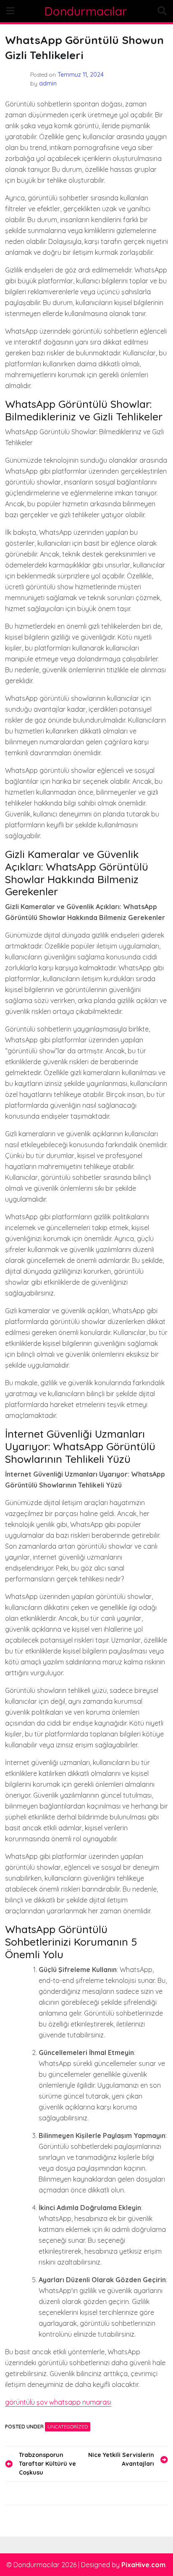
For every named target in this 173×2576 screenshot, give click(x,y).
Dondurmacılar (86, 11)
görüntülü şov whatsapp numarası (58, 2402)
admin (48, 83)
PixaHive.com (143, 2565)
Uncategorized (68, 2427)
